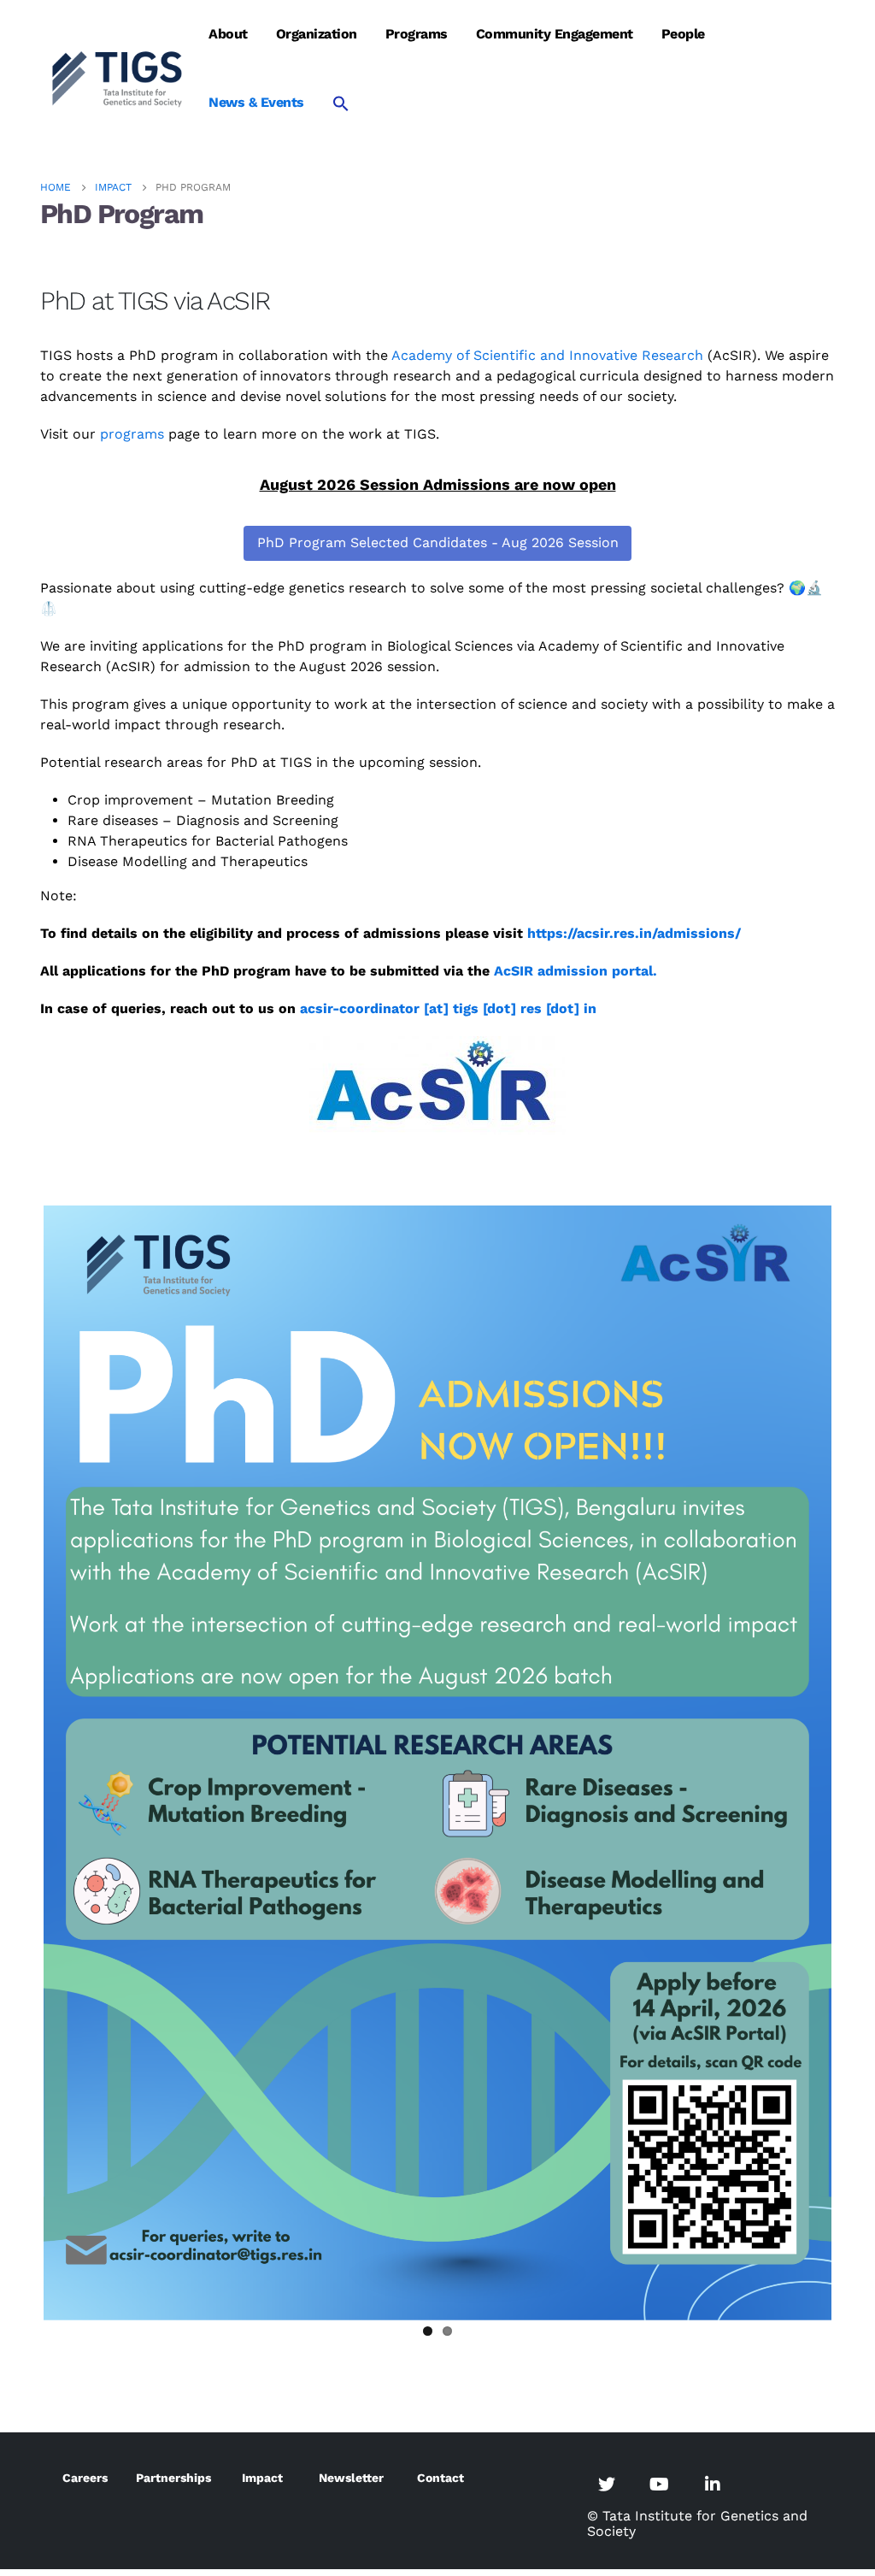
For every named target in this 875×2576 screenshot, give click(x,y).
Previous (18, 1760)
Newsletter (351, 2478)
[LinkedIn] (713, 2484)
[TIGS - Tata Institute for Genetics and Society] (117, 77)
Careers (85, 2478)
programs (132, 434)
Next (857, 1760)
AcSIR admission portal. (576, 971)
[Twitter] (607, 2484)
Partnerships (173, 2478)
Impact (262, 2478)
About (228, 34)
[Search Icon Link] (341, 103)
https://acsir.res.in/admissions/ (634, 933)
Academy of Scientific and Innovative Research (547, 355)
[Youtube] (660, 2484)
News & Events (256, 102)
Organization (317, 34)
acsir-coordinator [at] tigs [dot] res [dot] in (448, 1008)
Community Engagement (555, 34)
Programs (417, 34)
